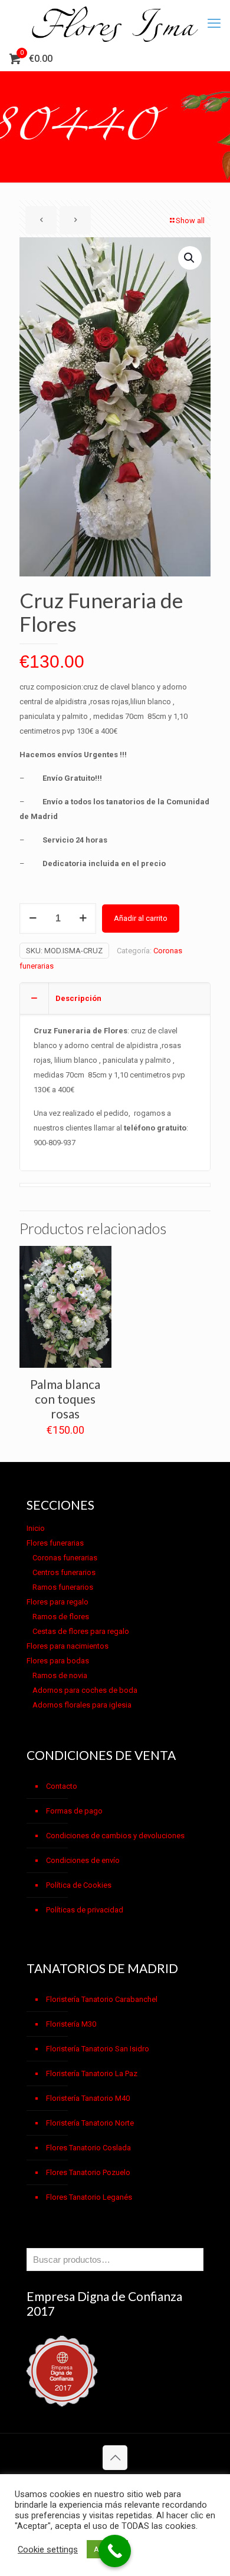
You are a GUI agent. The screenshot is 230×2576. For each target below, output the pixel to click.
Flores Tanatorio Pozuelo (88, 2172)
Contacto (62, 1786)
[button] (190, 258)
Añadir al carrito (141, 918)
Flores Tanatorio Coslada (88, 2148)
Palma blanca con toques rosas (65, 1399)
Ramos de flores (61, 1617)
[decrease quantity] (33, 919)
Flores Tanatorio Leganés (89, 2197)
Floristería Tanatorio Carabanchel (102, 1999)
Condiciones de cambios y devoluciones (115, 1836)
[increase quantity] (83, 919)
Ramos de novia (60, 1675)
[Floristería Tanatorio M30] (115, 24)
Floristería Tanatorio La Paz (92, 2073)
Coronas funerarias (65, 1558)
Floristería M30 (71, 2024)
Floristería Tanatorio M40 (88, 2098)
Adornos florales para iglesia (82, 1705)
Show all (190, 221)
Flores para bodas (58, 1661)
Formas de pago (74, 1811)
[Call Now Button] (115, 2551)
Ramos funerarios (63, 1587)
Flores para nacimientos (68, 1646)
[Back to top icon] (115, 2458)
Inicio (36, 1528)
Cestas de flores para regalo (81, 1631)
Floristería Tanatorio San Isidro (98, 2049)
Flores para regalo (57, 1602)
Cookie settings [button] (48, 2550)
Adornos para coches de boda (85, 1690)
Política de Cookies (79, 1885)
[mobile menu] (214, 24)
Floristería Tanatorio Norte (90, 2123)
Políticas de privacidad (85, 1910)
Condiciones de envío (83, 1860)
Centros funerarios (64, 1572)
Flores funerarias (55, 1543)
